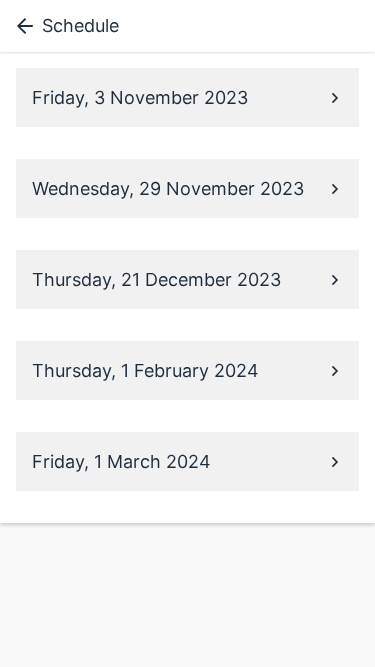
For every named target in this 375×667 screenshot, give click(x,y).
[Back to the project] (21, 26)
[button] (187, 97)
